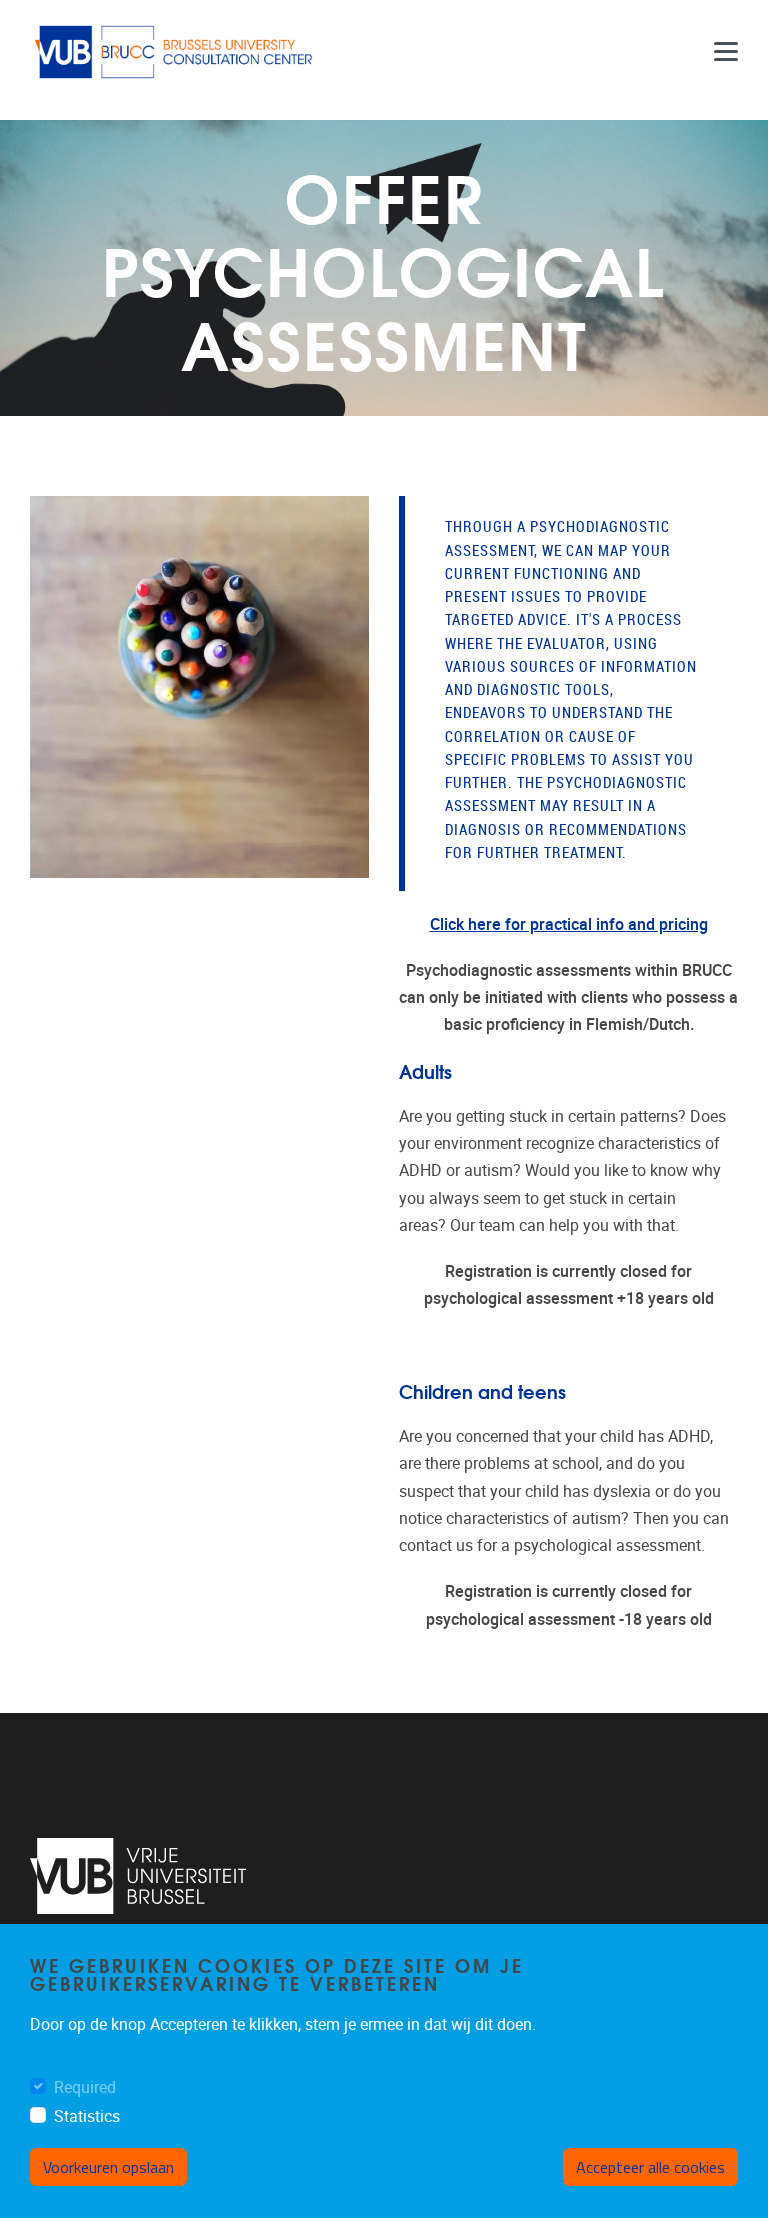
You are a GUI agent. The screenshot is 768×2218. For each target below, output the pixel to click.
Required (85, 2087)
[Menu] (726, 52)
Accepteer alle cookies (650, 2167)
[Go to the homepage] (175, 52)
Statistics (87, 2116)
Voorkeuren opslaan (108, 2167)
